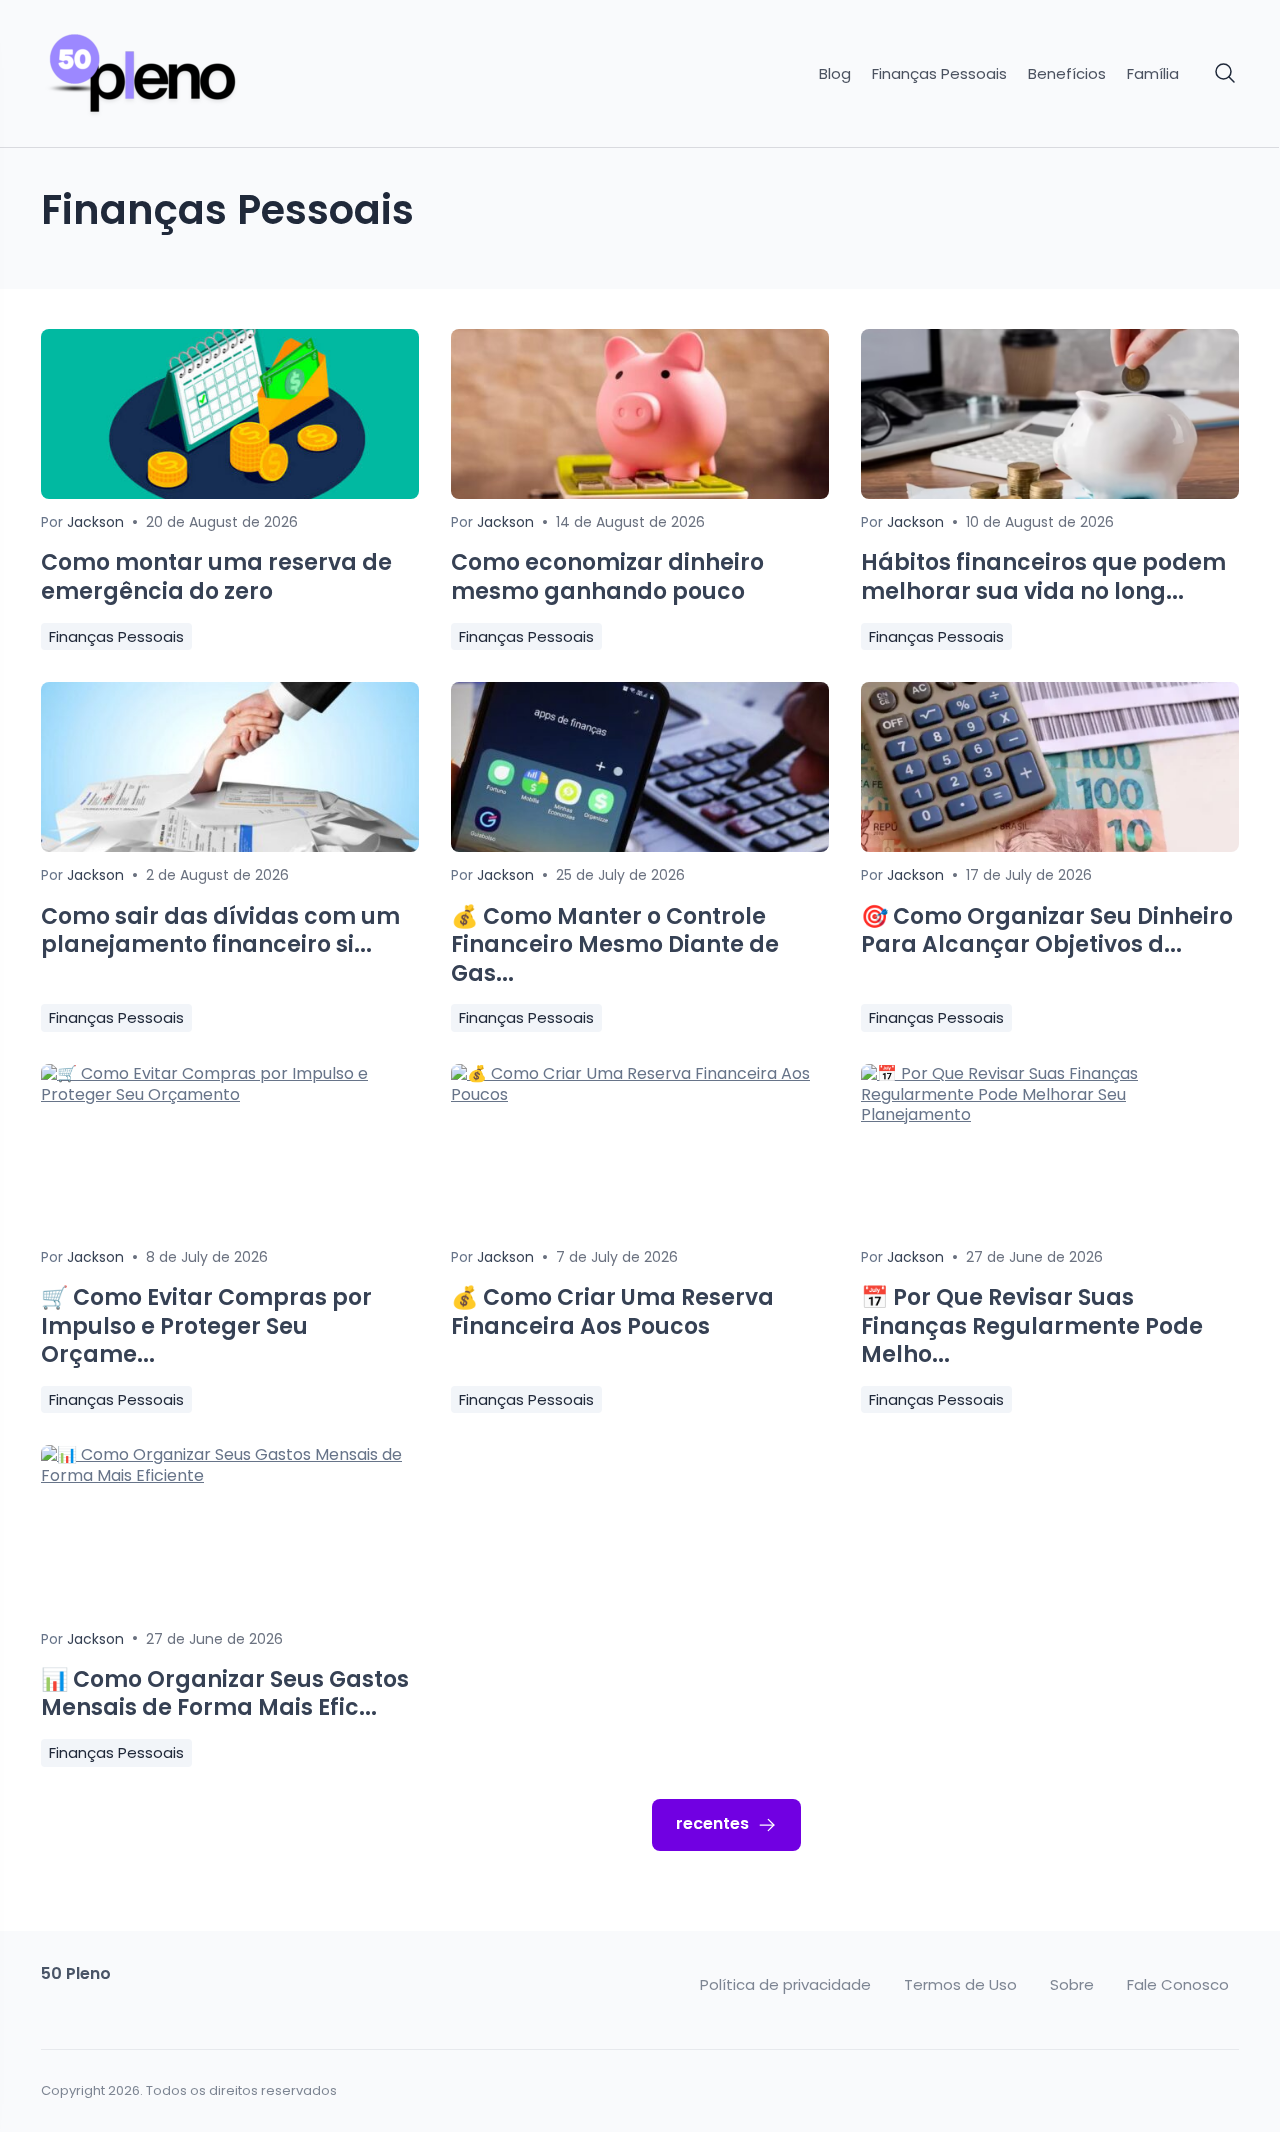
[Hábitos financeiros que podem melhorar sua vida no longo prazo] (1050, 493)
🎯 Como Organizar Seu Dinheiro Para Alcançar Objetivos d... (1047, 931)
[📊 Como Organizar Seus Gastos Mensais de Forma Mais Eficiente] (230, 1475)
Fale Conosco (1178, 1985)
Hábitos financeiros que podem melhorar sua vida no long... (1043, 577)
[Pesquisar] (1226, 74)
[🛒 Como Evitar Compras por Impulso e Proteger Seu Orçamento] (230, 1094)
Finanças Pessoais (939, 74)
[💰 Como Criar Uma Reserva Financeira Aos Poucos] (640, 1094)
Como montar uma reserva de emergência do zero (216, 577)
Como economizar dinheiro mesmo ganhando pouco (607, 577)
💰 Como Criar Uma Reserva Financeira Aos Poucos (612, 1312)
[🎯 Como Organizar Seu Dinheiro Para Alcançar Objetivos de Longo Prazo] (1050, 846)
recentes (712, 1823)
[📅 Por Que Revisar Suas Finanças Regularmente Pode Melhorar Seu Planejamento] (1050, 1114)
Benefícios (1067, 74)
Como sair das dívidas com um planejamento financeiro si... (220, 931)
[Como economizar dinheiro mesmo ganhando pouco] (640, 493)
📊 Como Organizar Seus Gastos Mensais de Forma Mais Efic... (225, 1694)
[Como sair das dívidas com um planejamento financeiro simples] (230, 846)
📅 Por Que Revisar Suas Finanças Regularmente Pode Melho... (1032, 1326)
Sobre (1072, 1985)
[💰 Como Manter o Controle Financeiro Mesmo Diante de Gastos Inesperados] (640, 846)
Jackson (95, 522)
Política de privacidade (785, 1985)
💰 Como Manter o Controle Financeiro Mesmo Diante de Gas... (615, 945)
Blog (835, 74)
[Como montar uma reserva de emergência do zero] (230, 493)
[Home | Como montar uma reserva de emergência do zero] (182, 74)
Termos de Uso (960, 1985)
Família (1153, 74)
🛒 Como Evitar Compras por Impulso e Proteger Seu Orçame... (206, 1326)
